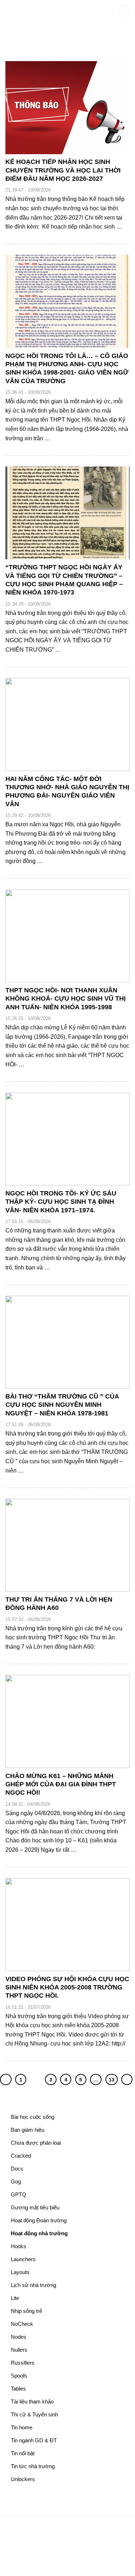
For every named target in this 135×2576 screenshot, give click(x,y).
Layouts (20, 2272)
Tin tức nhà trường (33, 2466)
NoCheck (22, 2324)
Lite (15, 2298)
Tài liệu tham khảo (32, 2401)
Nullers (19, 2350)
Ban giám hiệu (28, 2130)
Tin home (22, 2427)
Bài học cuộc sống (33, 2117)
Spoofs (19, 2376)
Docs (17, 2169)
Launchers (23, 2259)
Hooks (19, 2246)
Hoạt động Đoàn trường (39, 2220)
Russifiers (23, 2363)
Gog (16, 2182)
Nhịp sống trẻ (26, 2311)
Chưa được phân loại (36, 2143)
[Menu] (124, 11)
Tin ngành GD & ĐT (34, 2440)
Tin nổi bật (23, 2453)
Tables (18, 2389)
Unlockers (23, 2479)
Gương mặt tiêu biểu (35, 2207)
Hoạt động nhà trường (39, 2233)
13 (112, 2080)
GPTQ (19, 2194)
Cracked (21, 2156)
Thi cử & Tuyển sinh (34, 2414)
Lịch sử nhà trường (33, 2285)
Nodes (19, 2337)
